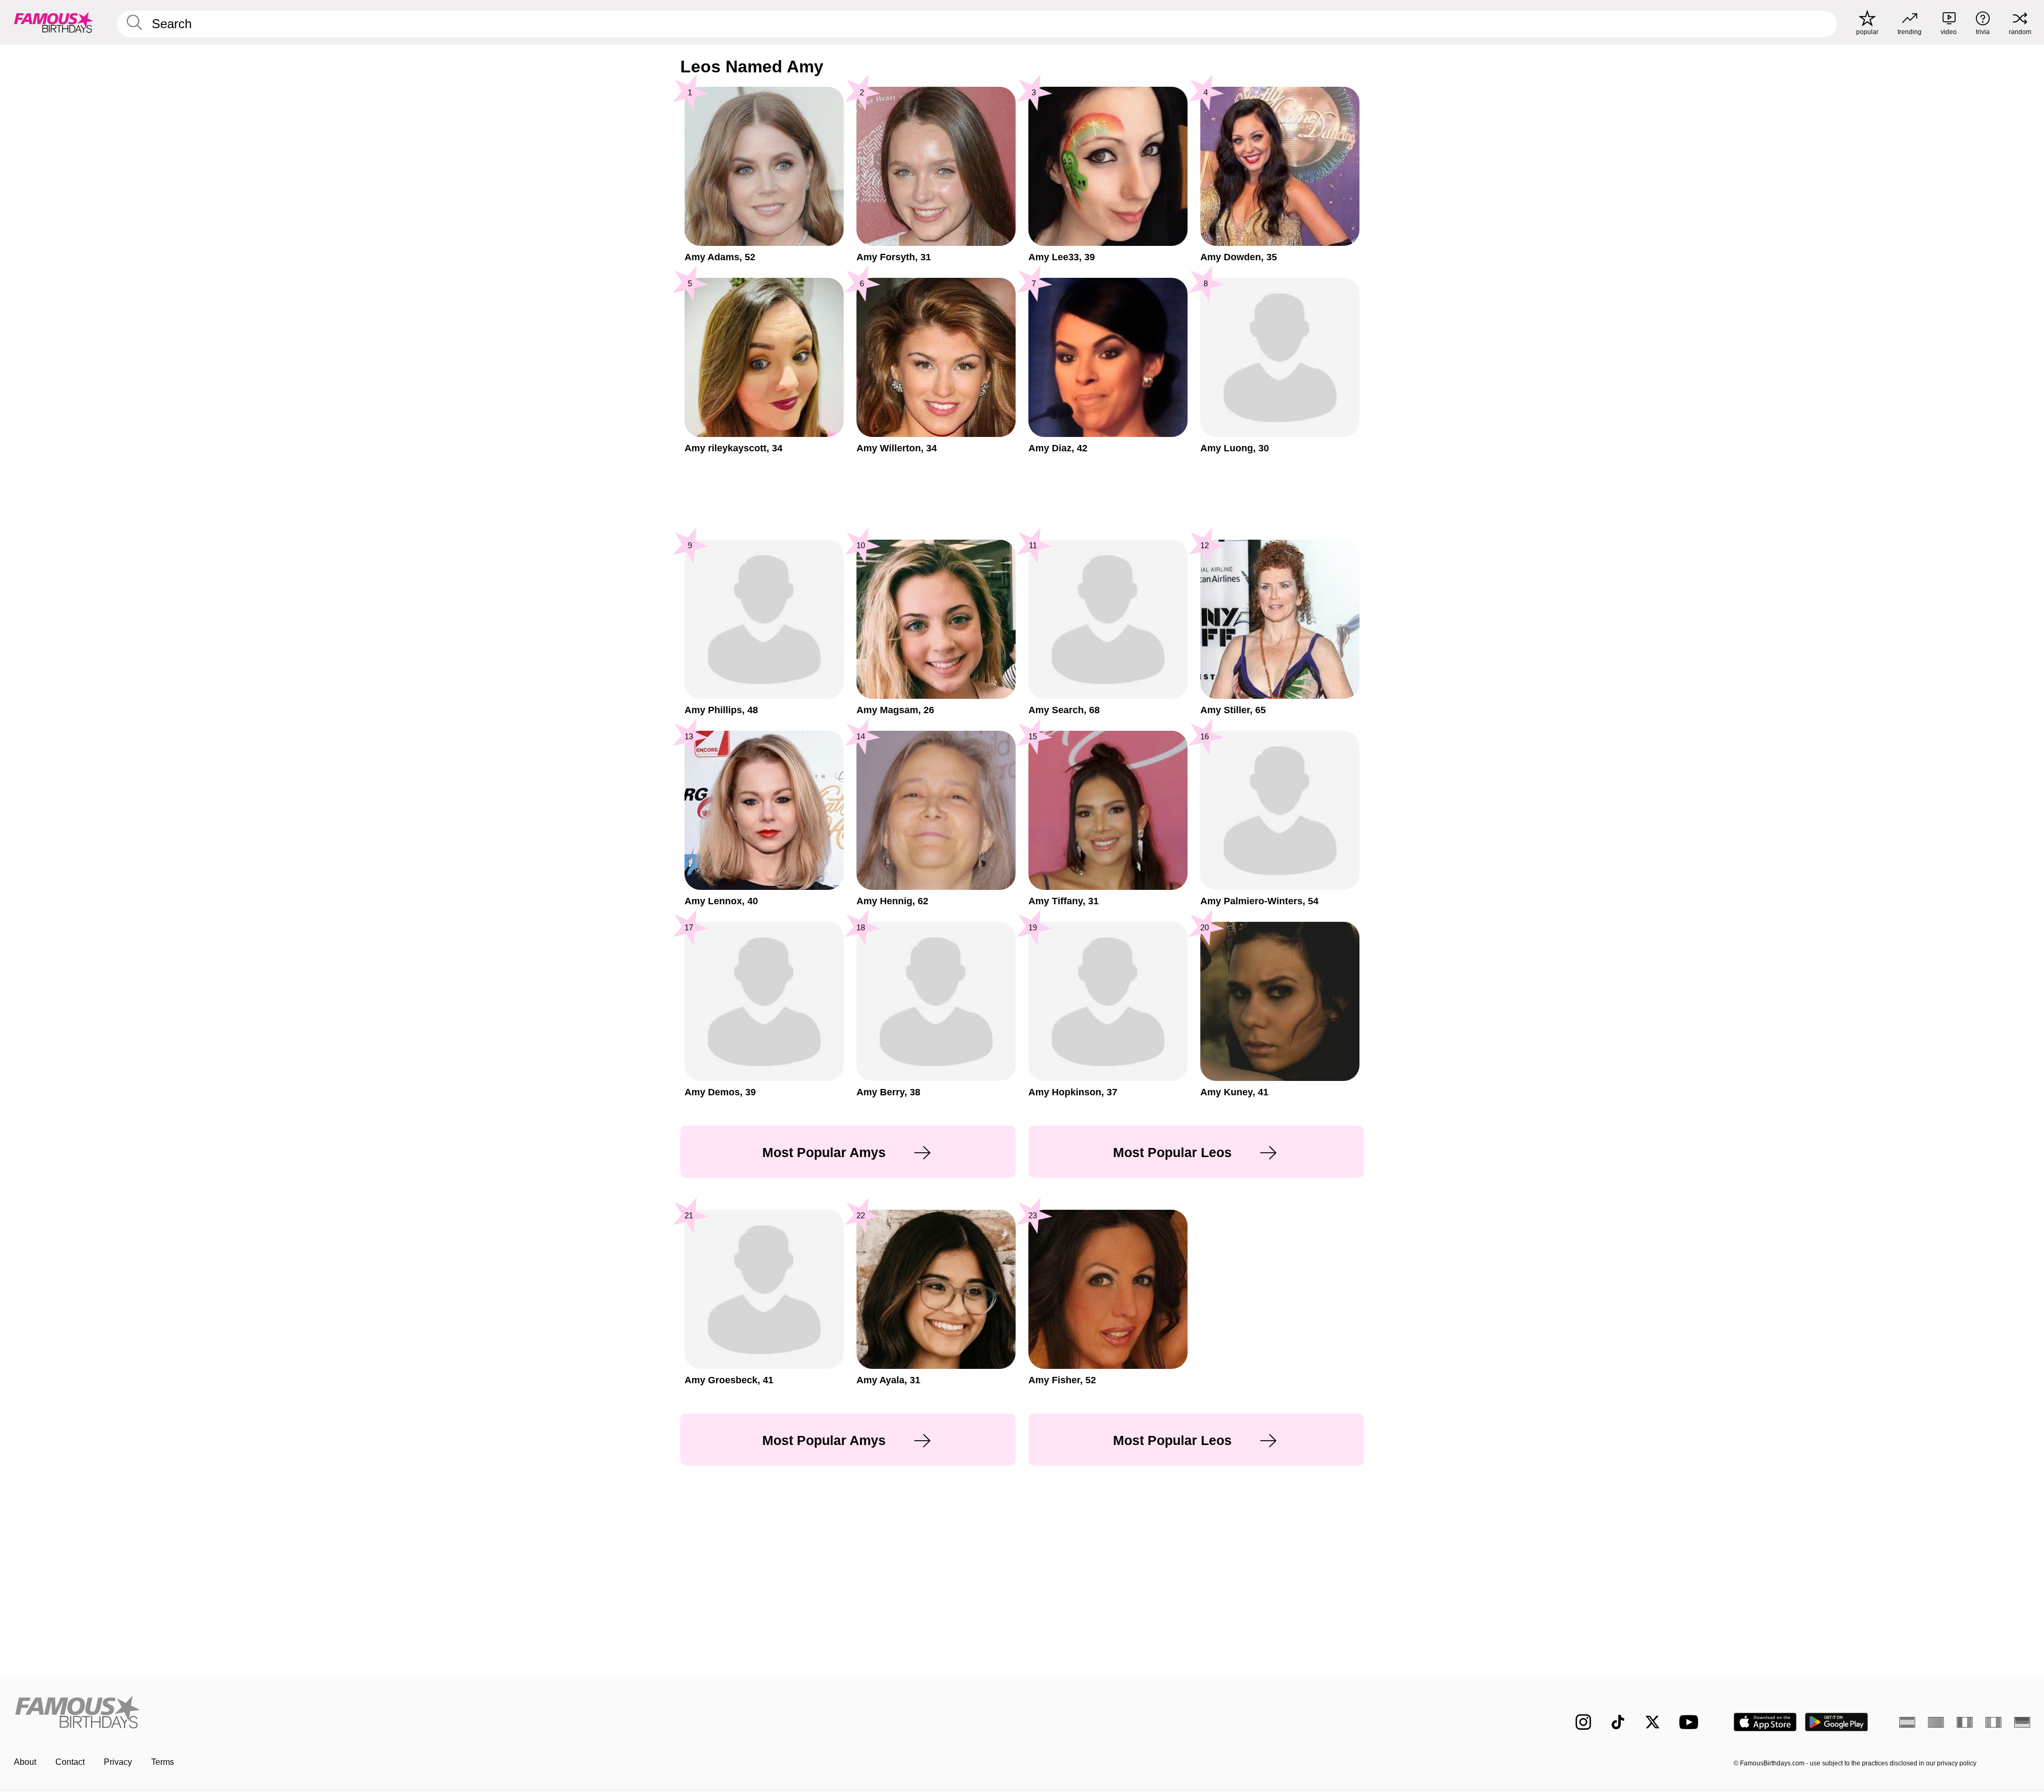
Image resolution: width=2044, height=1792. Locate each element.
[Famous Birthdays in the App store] (1765, 1722)
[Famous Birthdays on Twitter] (1652, 1722)
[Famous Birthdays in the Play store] (1837, 1722)
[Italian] (1993, 1722)
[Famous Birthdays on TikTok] (1618, 1722)
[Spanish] (1907, 1722)
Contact (70, 1762)
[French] (1965, 1722)
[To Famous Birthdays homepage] (54, 22)
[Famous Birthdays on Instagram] (1583, 1722)
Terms (163, 1762)
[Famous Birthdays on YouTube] (1691, 1722)
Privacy (118, 1762)
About (25, 1762)
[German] (2022, 1722)
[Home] (515, 1713)
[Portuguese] (1936, 1722)
